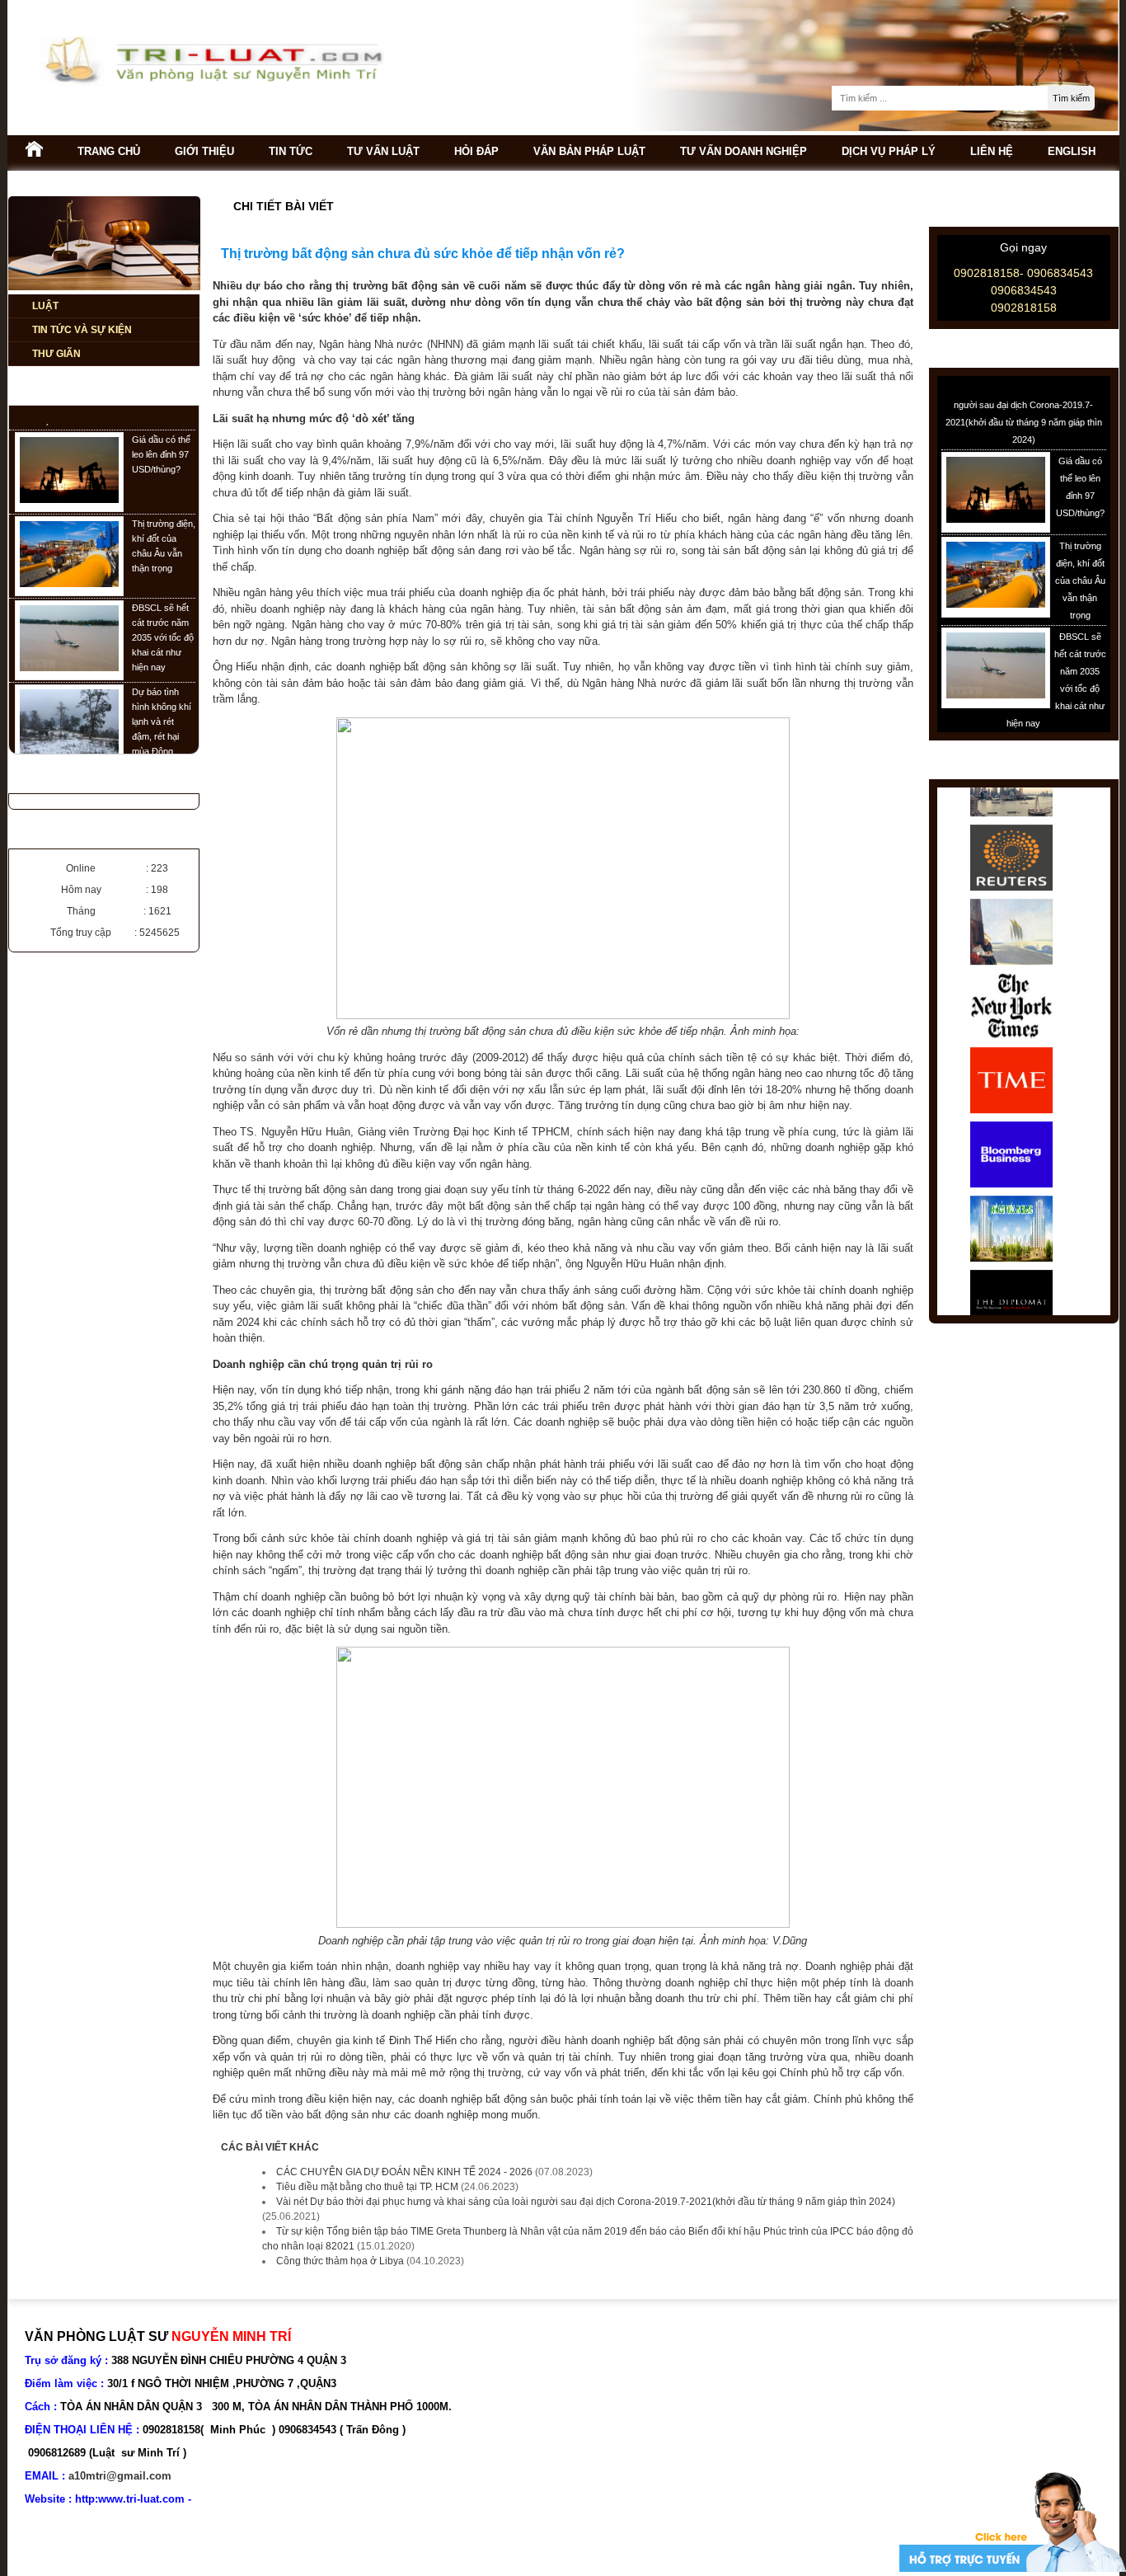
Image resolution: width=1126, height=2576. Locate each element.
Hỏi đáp (476, 151)
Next (1089, 1051)
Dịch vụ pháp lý (889, 151)
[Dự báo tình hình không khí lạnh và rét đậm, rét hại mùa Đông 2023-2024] (69, 731)
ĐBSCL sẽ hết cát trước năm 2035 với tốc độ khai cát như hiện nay (163, 616)
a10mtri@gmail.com (120, 2476)
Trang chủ (109, 151)
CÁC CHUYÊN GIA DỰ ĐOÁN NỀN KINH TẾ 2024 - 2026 (404, 2172)
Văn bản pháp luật (589, 151)
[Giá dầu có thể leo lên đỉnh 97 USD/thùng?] (69, 478)
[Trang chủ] (34, 153)
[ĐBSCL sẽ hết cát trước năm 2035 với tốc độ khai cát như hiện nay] (69, 646)
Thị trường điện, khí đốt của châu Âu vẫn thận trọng (1080, 558)
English (1072, 151)
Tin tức (291, 151)
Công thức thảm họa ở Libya (340, 2261)
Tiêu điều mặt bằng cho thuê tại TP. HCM (367, 2187)
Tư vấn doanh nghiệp (744, 151)
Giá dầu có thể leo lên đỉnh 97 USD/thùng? (161, 433)
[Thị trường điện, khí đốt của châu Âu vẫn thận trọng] (69, 562)
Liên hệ (992, 151)
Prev (959, 1051)
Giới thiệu (204, 151)
